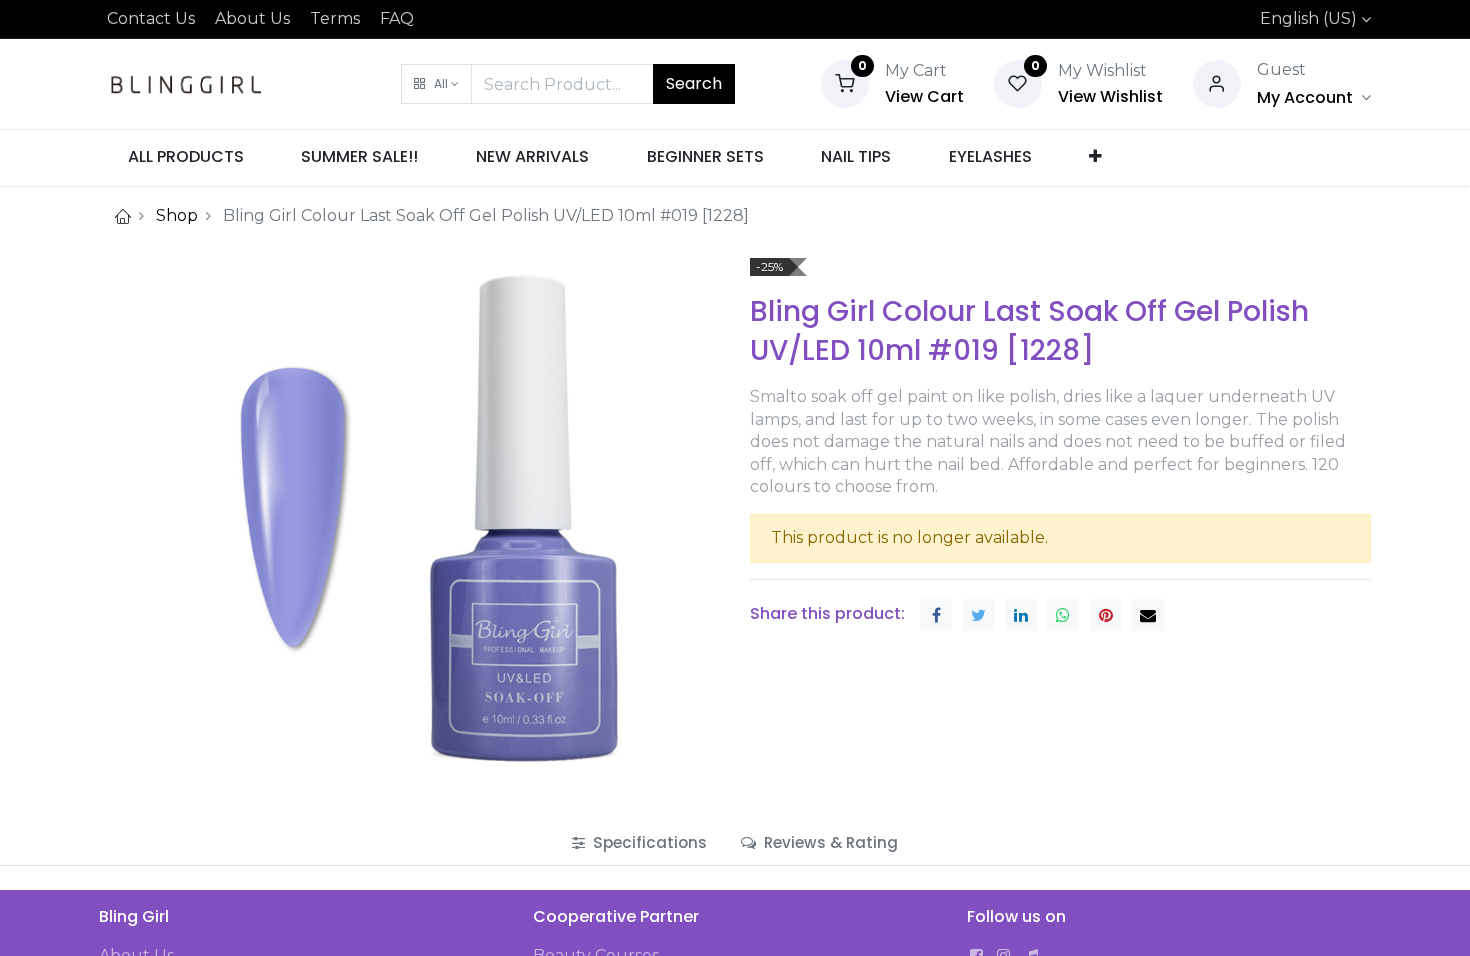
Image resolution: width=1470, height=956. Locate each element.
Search (694, 83)
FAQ (397, 18)
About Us (252, 18)
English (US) (1308, 18)
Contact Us (151, 18)
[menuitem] (186, 157)
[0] (845, 82)
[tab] (639, 842)
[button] (436, 84)
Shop (177, 215)
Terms (335, 18)
